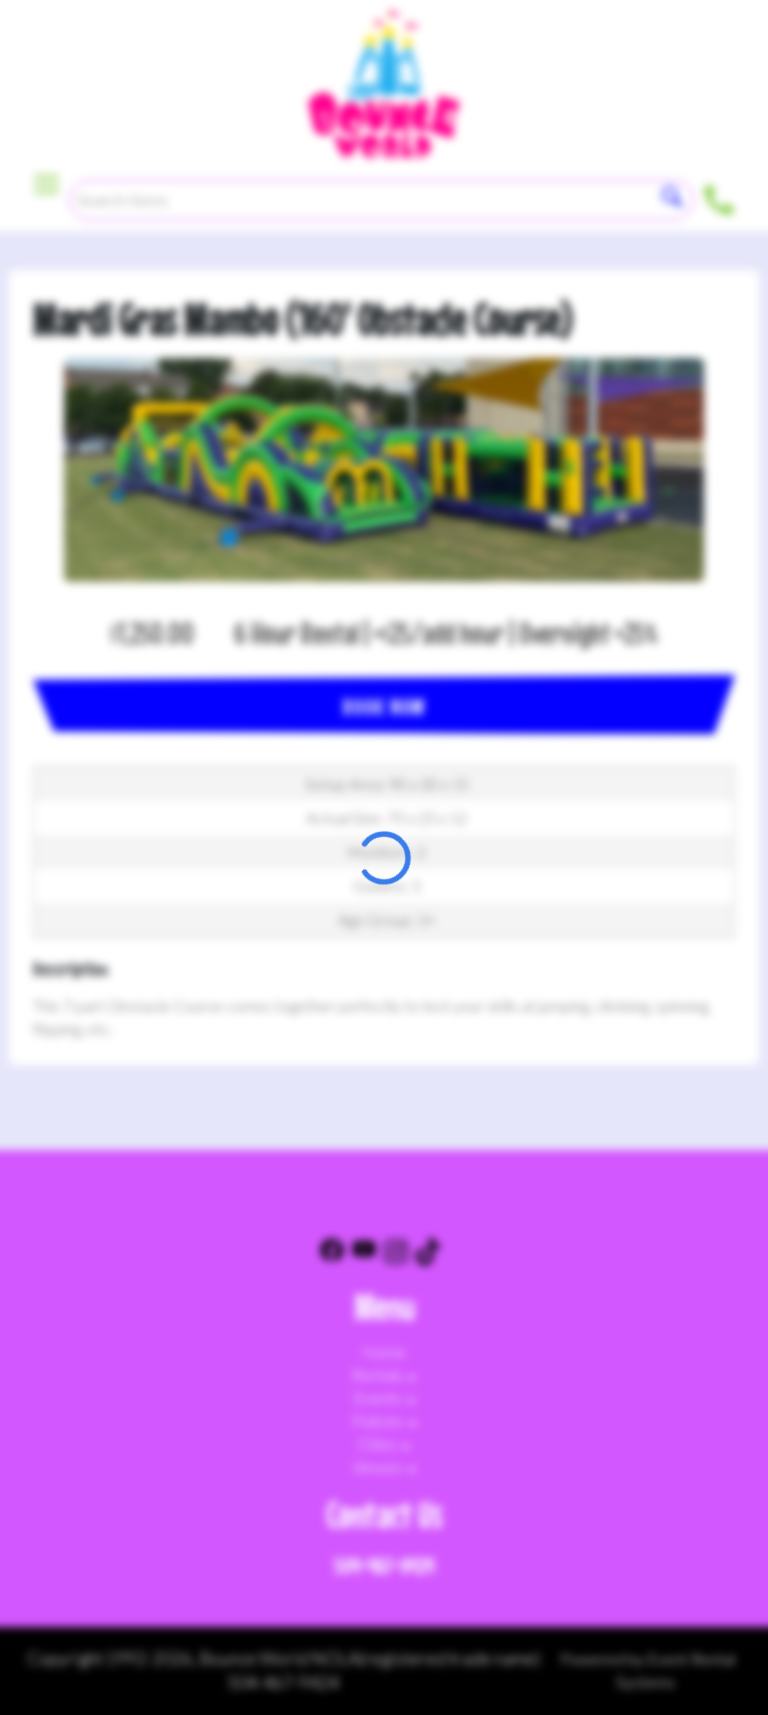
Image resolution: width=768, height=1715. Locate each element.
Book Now (384, 706)
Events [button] (379, 1397)
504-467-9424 (384, 1565)
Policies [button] (379, 1420)
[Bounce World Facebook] (332, 1254)
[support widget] (708, 1667)
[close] (740, 28)
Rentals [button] (379, 1374)
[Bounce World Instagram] (396, 1254)
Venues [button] (379, 1466)
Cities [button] (379, 1443)
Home (384, 1351)
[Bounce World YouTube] (364, 1254)
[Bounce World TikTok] (428, 1254)
